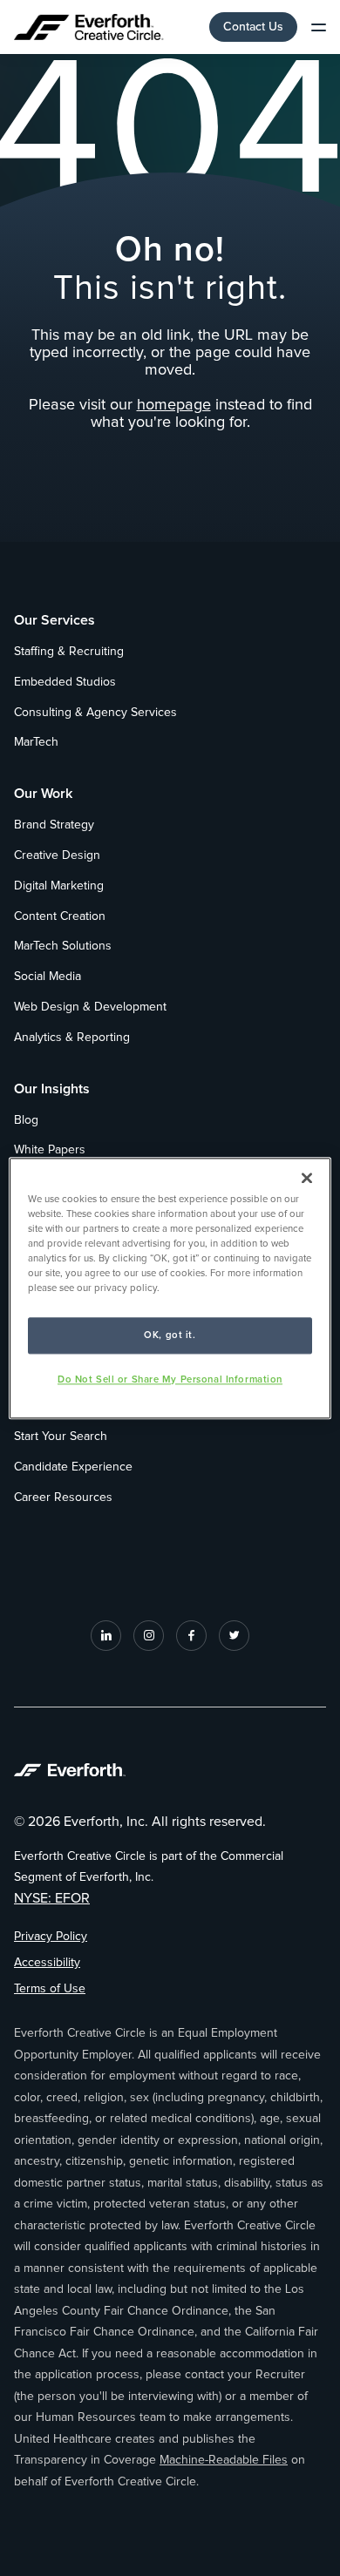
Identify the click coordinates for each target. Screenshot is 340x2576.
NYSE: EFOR (52, 1898)
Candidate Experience (73, 1467)
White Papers (50, 1150)
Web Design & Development (90, 1007)
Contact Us (253, 27)
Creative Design (57, 855)
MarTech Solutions (63, 946)
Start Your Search (61, 1437)
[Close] (307, 1178)
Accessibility (47, 1963)
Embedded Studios (65, 682)
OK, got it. (170, 1335)
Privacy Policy (51, 1937)
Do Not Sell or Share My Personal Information (170, 1379)
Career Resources (63, 1498)
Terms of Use (50, 1989)
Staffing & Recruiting (69, 652)
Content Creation (60, 916)
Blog (26, 1120)
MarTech (36, 742)
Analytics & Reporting (72, 1038)
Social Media (48, 977)
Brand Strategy (54, 825)
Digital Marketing (59, 886)
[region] (170, 1288)
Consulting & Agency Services (95, 713)
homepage (174, 405)
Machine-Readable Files (224, 2460)
